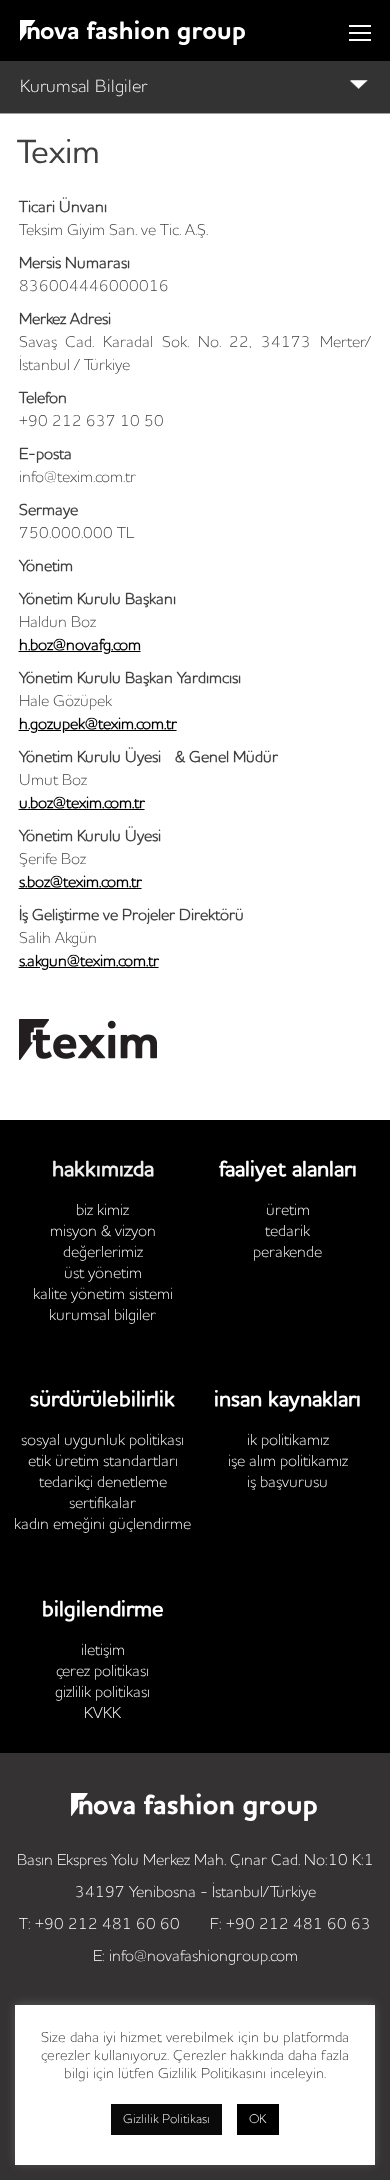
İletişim (103, 1651)
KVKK (102, 1714)
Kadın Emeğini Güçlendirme (102, 1525)
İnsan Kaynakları (287, 1400)
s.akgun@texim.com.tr (89, 962)
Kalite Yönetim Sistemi (103, 1295)
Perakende (287, 1253)
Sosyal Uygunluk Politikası (102, 1441)
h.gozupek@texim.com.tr (98, 725)
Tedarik (287, 1232)
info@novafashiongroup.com (203, 1957)
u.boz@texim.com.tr (82, 804)
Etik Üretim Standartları (103, 1462)
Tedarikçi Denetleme (103, 1483)
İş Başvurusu (287, 1483)
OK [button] (258, 2119)
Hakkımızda (103, 1170)
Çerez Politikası (102, 1672)
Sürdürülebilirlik (102, 1400)
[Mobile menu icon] (360, 33)
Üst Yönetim (103, 1274)
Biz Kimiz (102, 1211)
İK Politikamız (288, 1441)
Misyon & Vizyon (103, 1232)
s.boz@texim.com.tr (80, 883)
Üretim (288, 1211)
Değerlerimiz (103, 1253)
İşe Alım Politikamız (288, 1462)
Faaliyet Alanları (288, 1170)
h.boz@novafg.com (80, 646)
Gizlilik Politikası (102, 1693)
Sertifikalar (102, 1504)
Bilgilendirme (103, 1610)
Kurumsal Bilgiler (83, 87)
